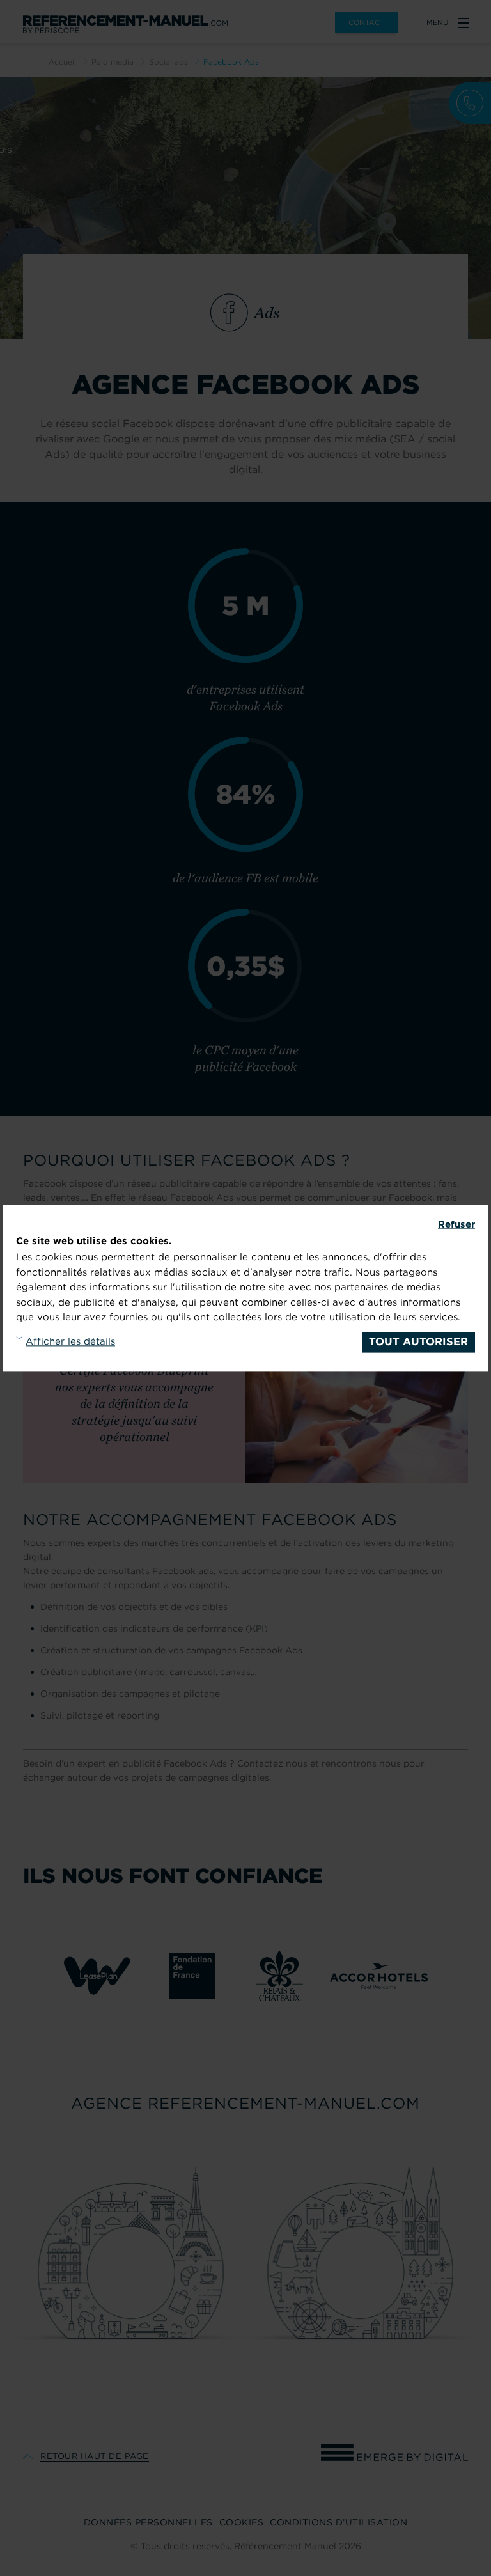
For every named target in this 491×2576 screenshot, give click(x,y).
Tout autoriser (418, 1341)
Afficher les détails (70, 1341)
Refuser (456, 1224)
